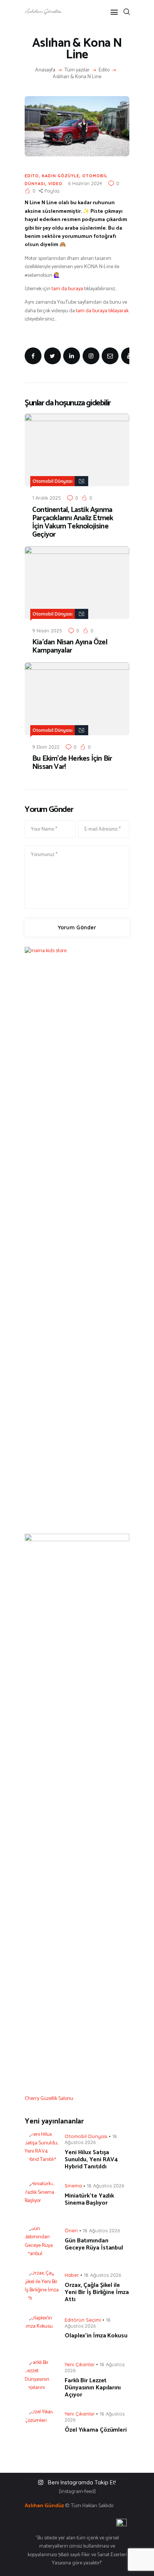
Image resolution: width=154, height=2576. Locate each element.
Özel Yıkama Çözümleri (96, 2430)
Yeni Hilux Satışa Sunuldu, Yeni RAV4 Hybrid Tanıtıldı (91, 2160)
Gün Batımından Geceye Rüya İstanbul (94, 2244)
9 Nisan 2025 (47, 631)
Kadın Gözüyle (61, 176)
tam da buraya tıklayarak (102, 311)
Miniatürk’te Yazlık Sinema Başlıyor (89, 2199)
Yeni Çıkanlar (80, 2364)
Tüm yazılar (77, 70)
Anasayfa (45, 70)
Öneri (71, 2230)
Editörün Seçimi (83, 2320)
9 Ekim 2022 (46, 747)
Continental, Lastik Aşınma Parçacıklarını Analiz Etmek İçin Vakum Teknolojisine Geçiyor (73, 522)
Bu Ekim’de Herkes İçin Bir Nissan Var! (72, 763)
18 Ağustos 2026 (91, 2139)
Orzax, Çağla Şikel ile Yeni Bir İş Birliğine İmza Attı (97, 2292)
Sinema (73, 2186)
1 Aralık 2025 (47, 498)
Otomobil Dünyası (53, 481)
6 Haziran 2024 (85, 183)
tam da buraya (67, 289)
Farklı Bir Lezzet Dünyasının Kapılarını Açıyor (93, 2388)
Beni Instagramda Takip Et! (82, 2482)
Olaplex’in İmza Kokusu (96, 2336)
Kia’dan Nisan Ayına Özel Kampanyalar (70, 647)
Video (55, 184)
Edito (104, 70)
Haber (72, 2275)
